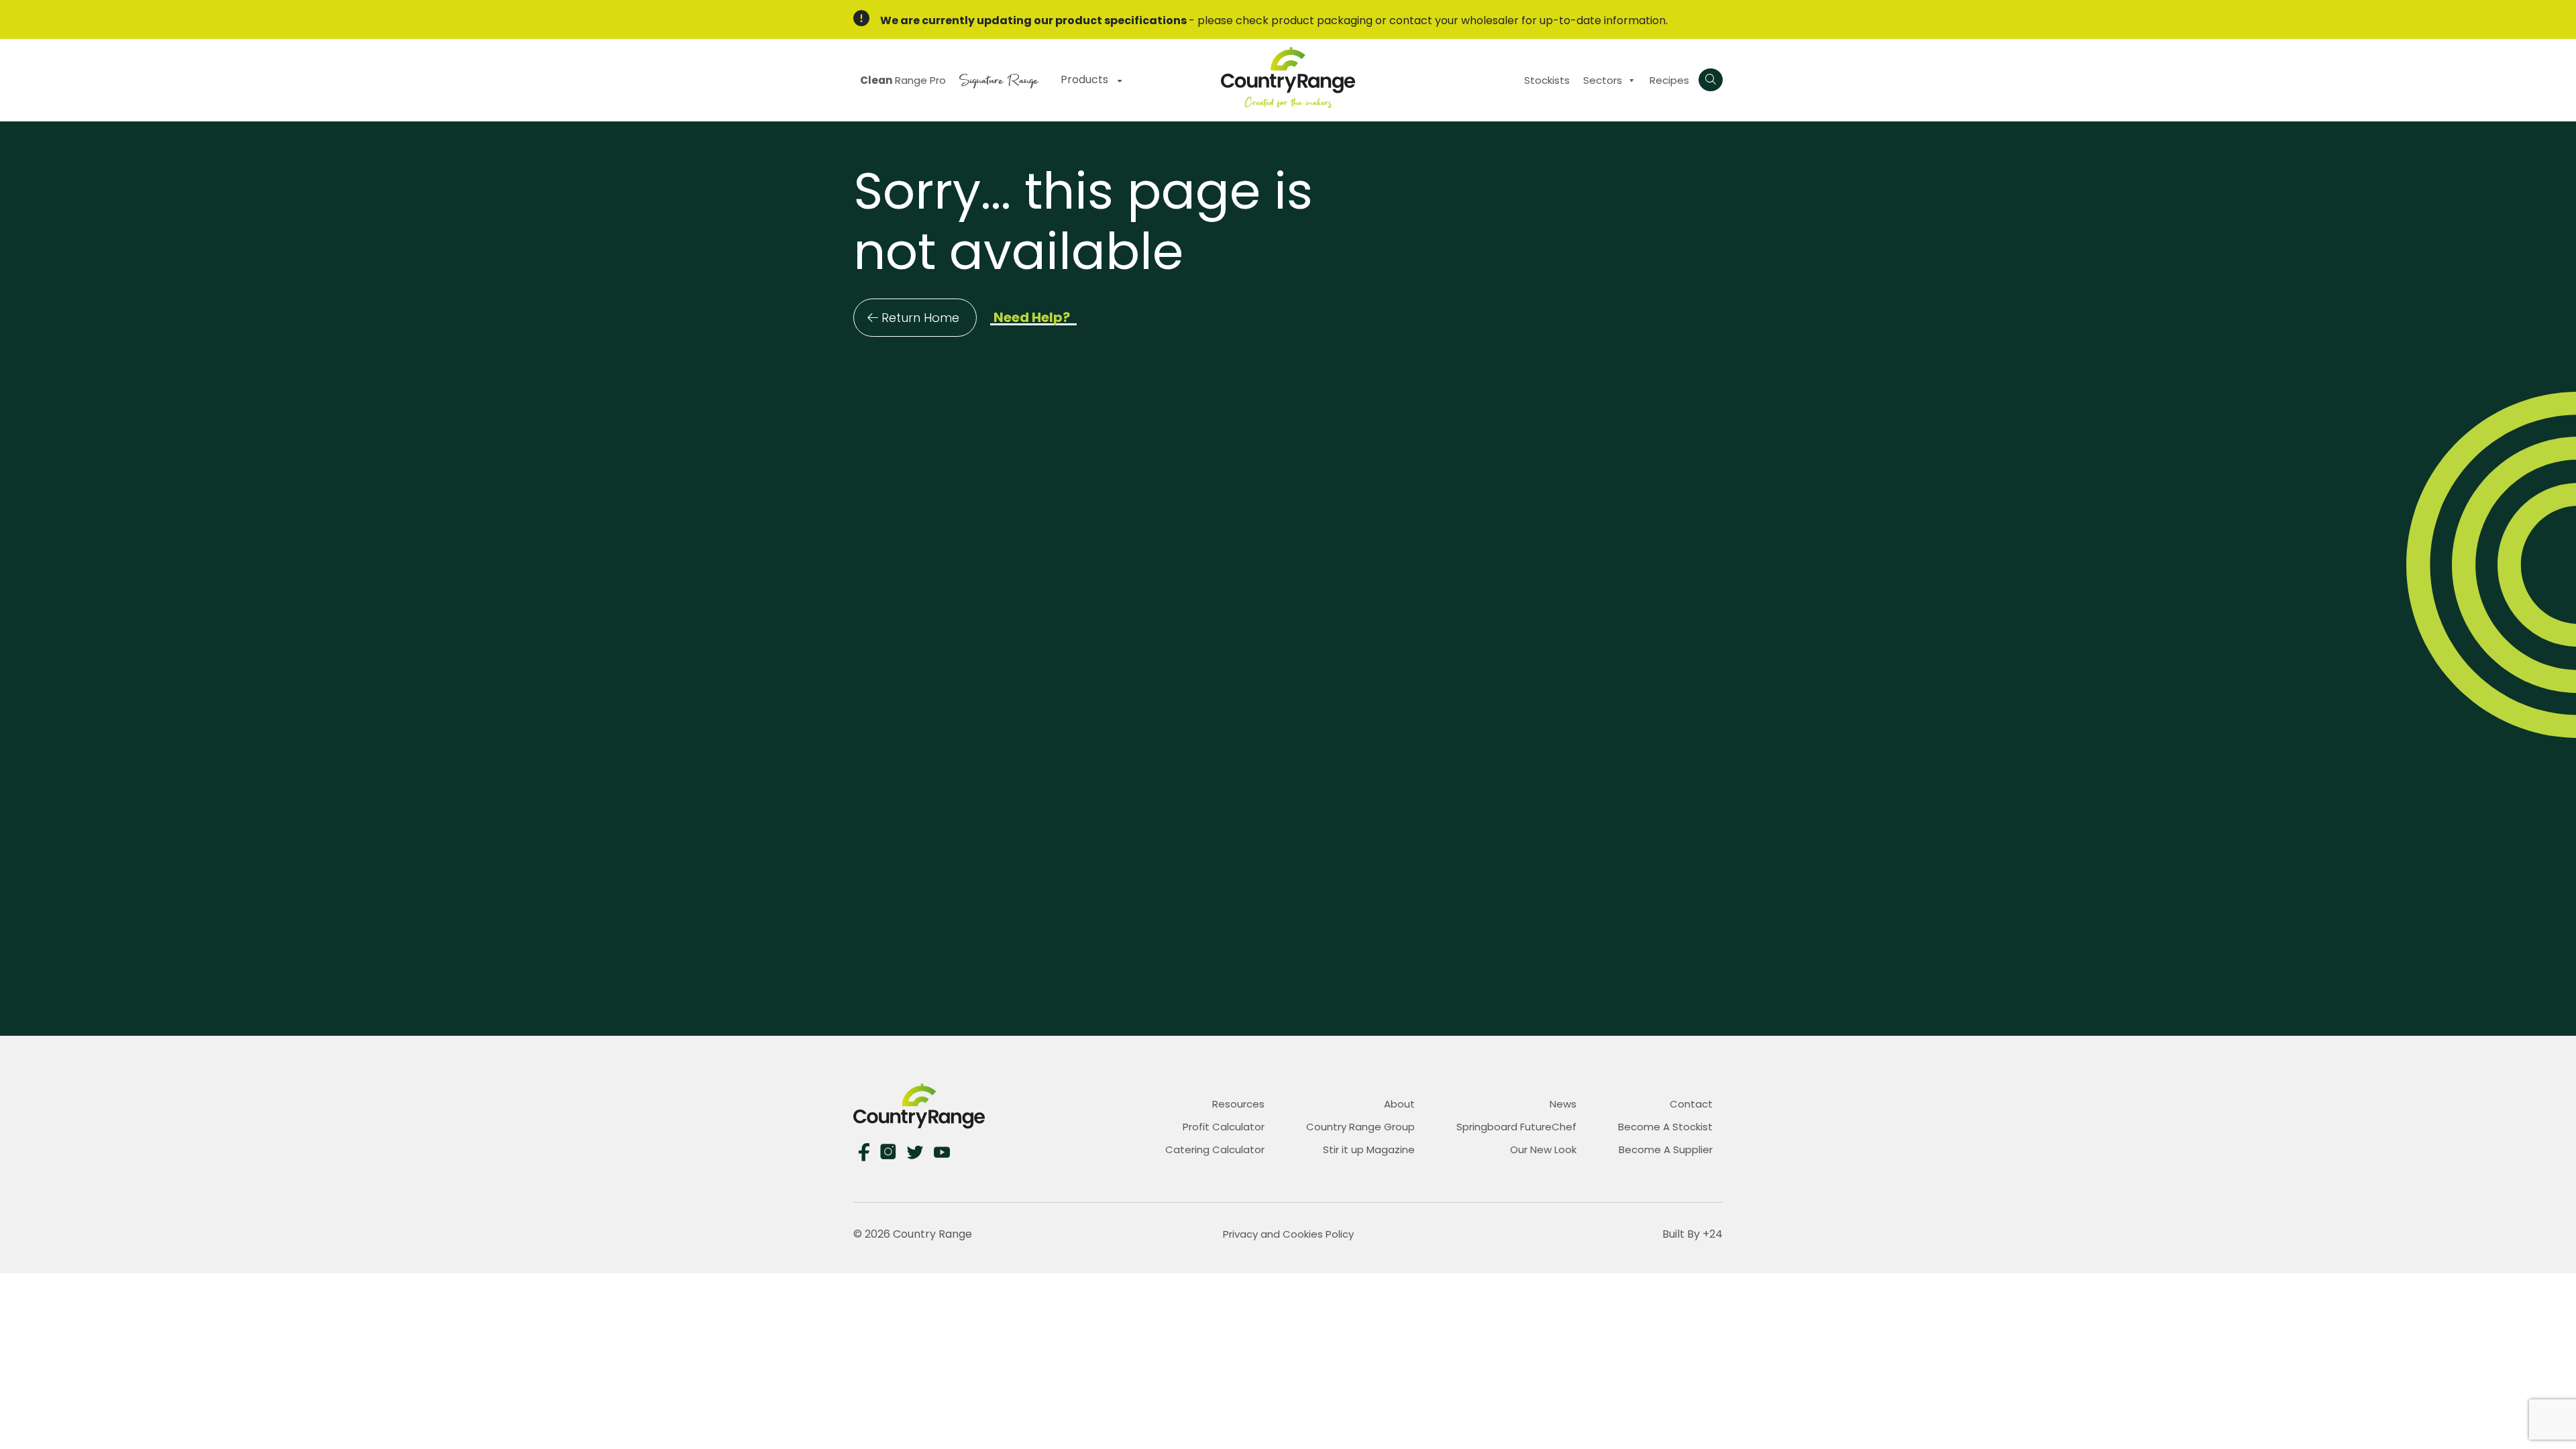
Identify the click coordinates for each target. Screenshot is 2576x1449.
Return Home (920, 318)
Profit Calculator (1224, 1127)
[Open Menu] (1711, 80)
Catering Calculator (1215, 1149)
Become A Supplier (1666, 1149)
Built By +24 (1693, 1234)
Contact (1691, 1104)
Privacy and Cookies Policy (1288, 1234)
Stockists (1547, 80)
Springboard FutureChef (1516, 1127)
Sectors (1603, 80)
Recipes (1669, 80)
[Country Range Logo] (1288, 77)
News (1563, 1104)
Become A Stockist (1665, 1127)
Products (1086, 79)
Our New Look (1543, 1149)
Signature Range (999, 79)
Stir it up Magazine (1369, 1149)
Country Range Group (1360, 1127)
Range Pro (903, 80)
